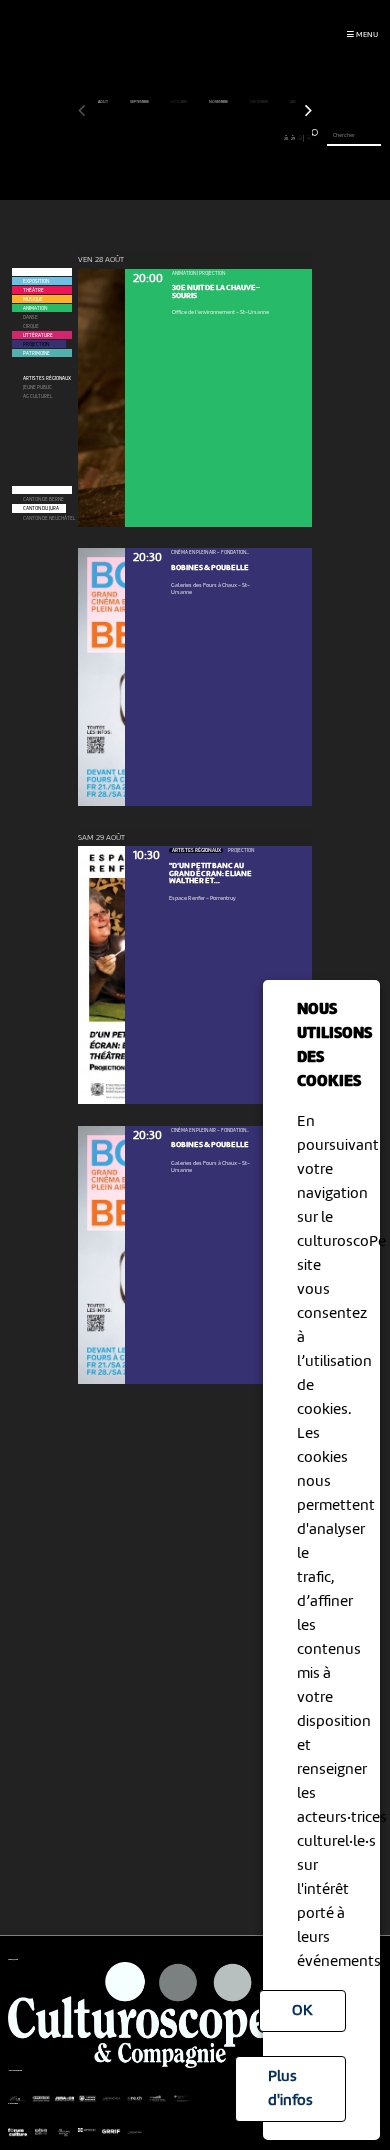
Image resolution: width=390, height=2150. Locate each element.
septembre (140, 102)
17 (202, 138)
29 (293, 138)
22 (240, 138)
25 (263, 138)
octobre (179, 102)
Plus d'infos (290, 2089)
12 (164, 138)
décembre (259, 102)
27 (278, 138)
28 (286, 138)
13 (172, 138)
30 (300, 138)
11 (157, 138)
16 (194, 138)
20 (225, 138)
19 (217, 138)
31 (308, 138)
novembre (219, 102)
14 (179, 138)
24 (255, 138)
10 (149, 138)
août (103, 102)
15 (187, 138)
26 (270, 138)
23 (248, 138)
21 (232, 138)
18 (210, 138)
